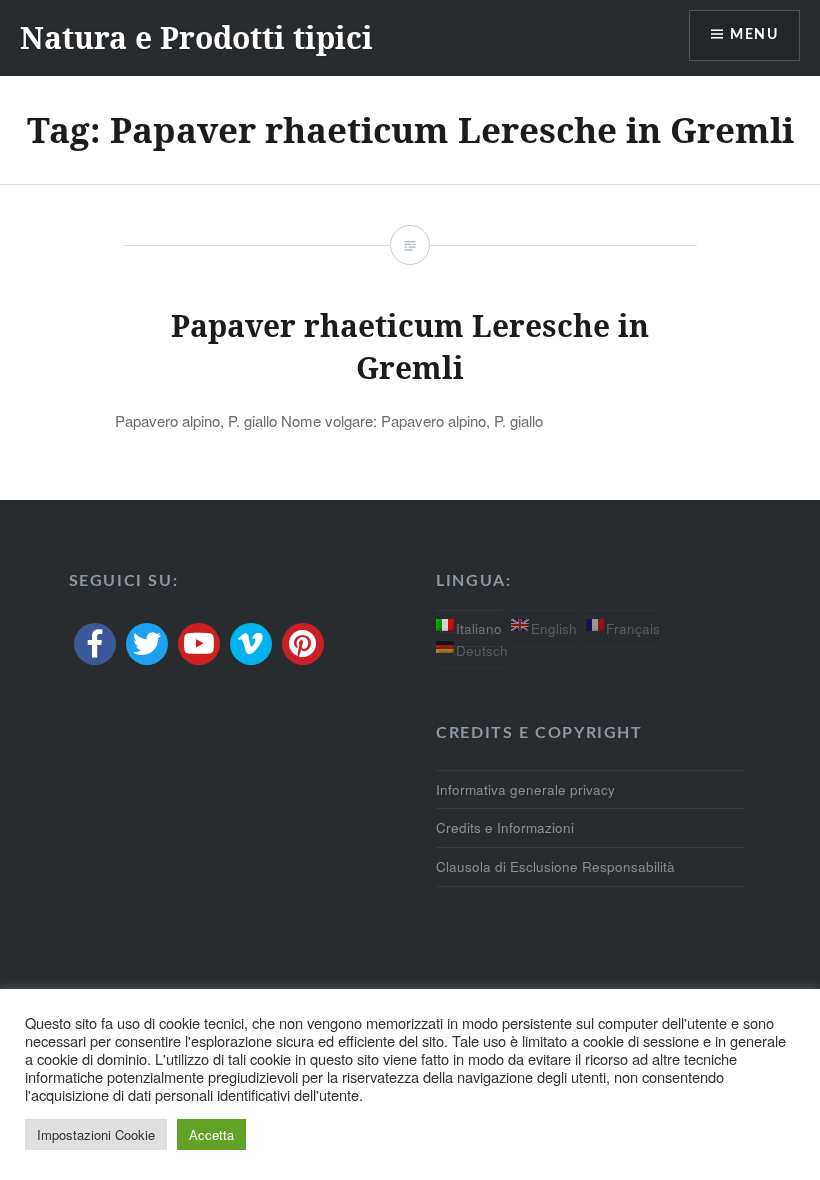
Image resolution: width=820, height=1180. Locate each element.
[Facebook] (95, 644)
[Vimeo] (251, 644)
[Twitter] (147, 644)
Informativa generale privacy (525, 789)
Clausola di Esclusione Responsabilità (555, 866)
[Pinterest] (303, 644)
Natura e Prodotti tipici (196, 37)
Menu (754, 35)
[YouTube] (199, 644)
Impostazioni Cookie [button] (96, 1134)
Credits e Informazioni (505, 827)
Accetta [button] (211, 1134)
